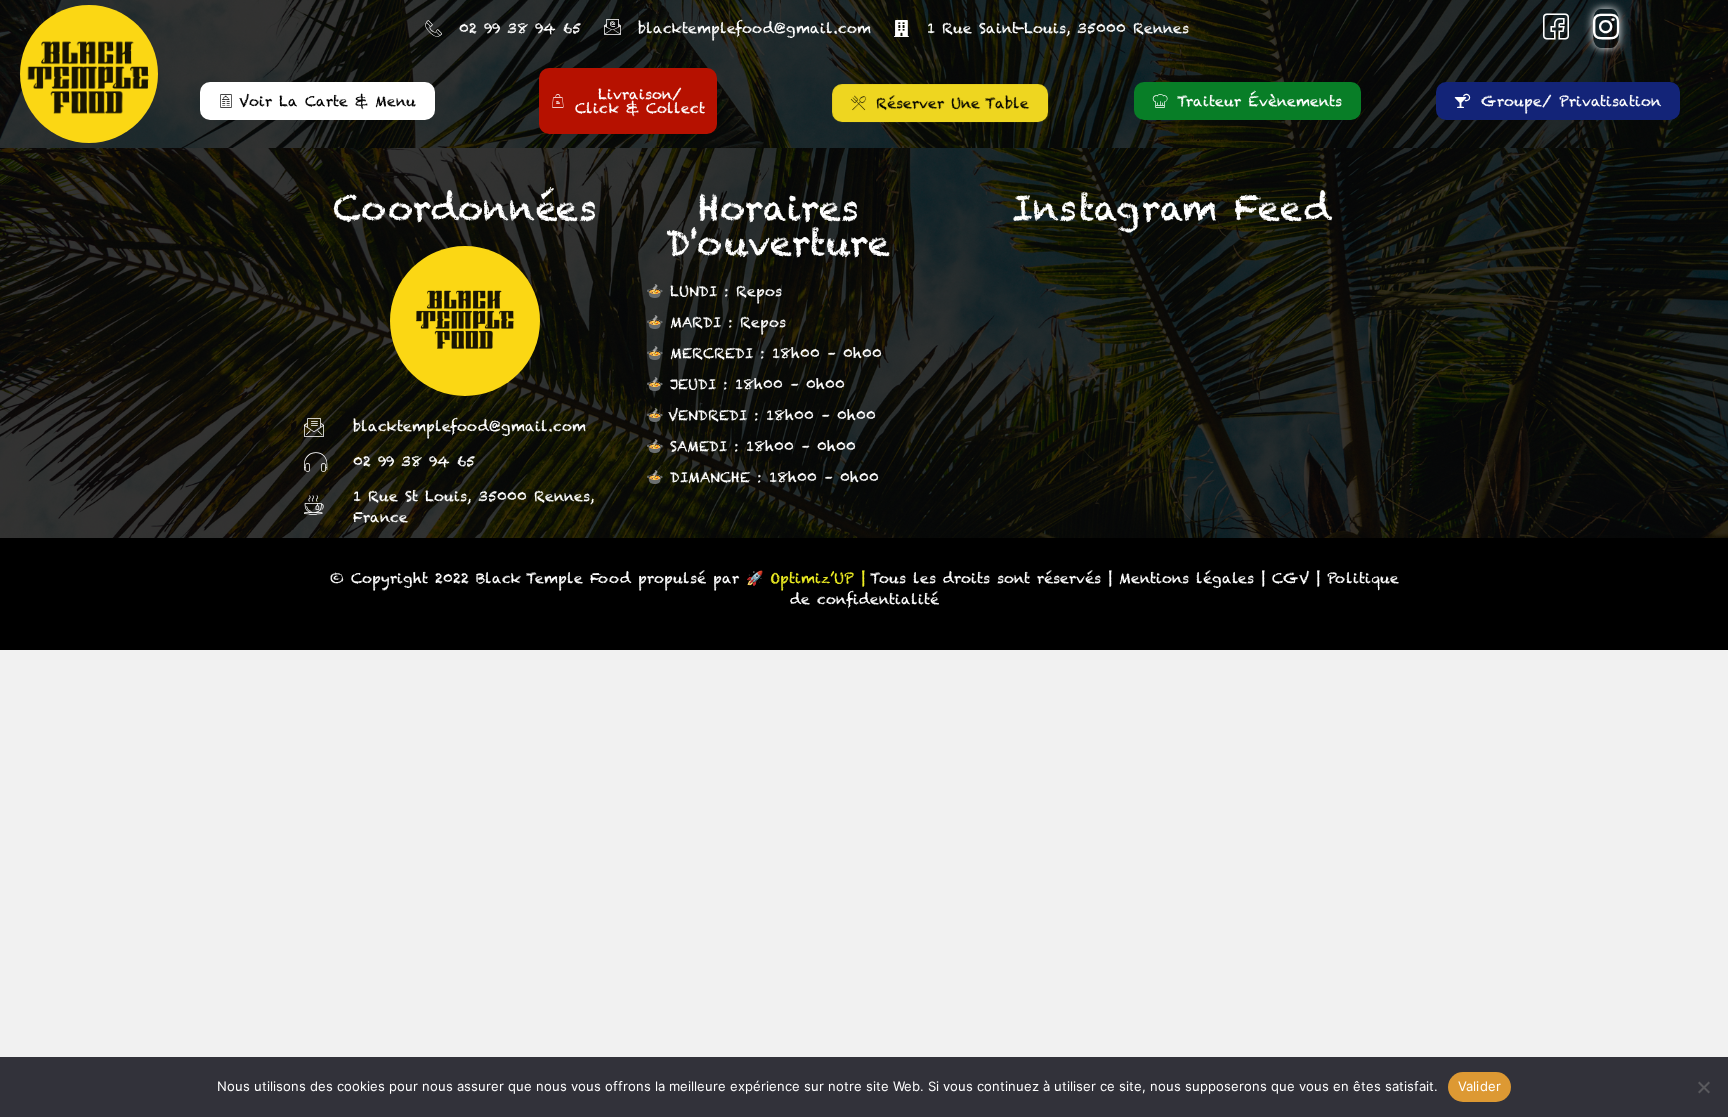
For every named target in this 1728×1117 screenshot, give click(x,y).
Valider (1480, 1086)
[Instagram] (1606, 28)
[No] (1703, 1087)
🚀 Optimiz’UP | (805, 578)
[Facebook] (1556, 28)
